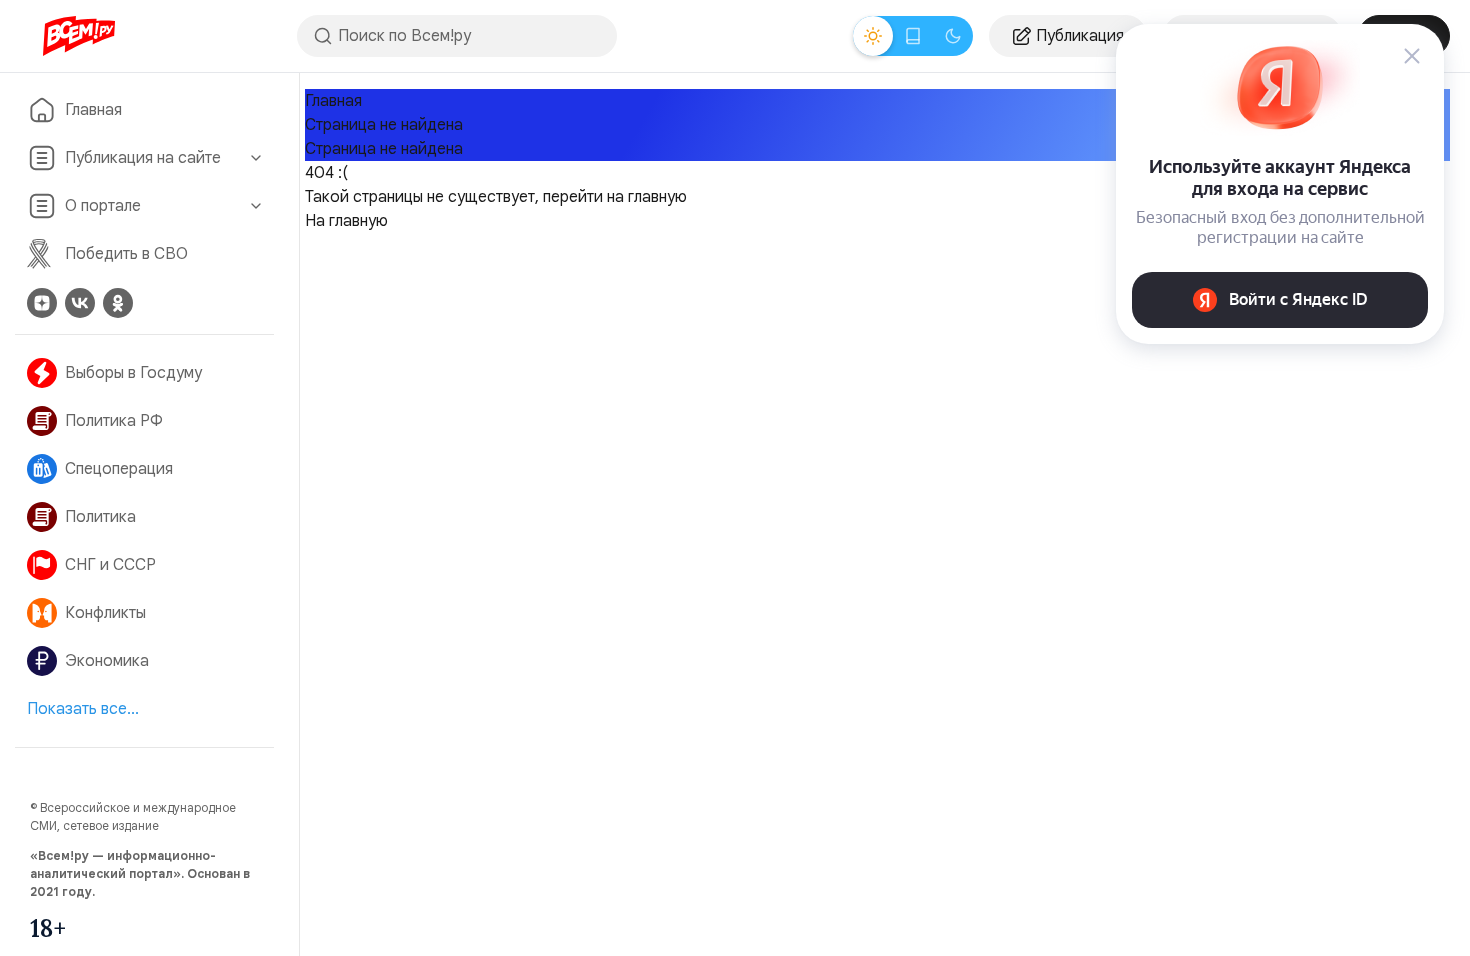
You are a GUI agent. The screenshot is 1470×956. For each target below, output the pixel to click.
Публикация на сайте (143, 158)
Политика (100, 517)
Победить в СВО (126, 254)
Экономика (107, 661)
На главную (346, 221)
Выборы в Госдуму (133, 373)
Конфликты (105, 613)
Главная (93, 110)
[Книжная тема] (913, 36)
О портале (103, 206)
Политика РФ (114, 421)
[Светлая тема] (873, 36)
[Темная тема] (953, 36)
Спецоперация (119, 469)
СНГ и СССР (110, 565)
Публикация (1080, 36)
